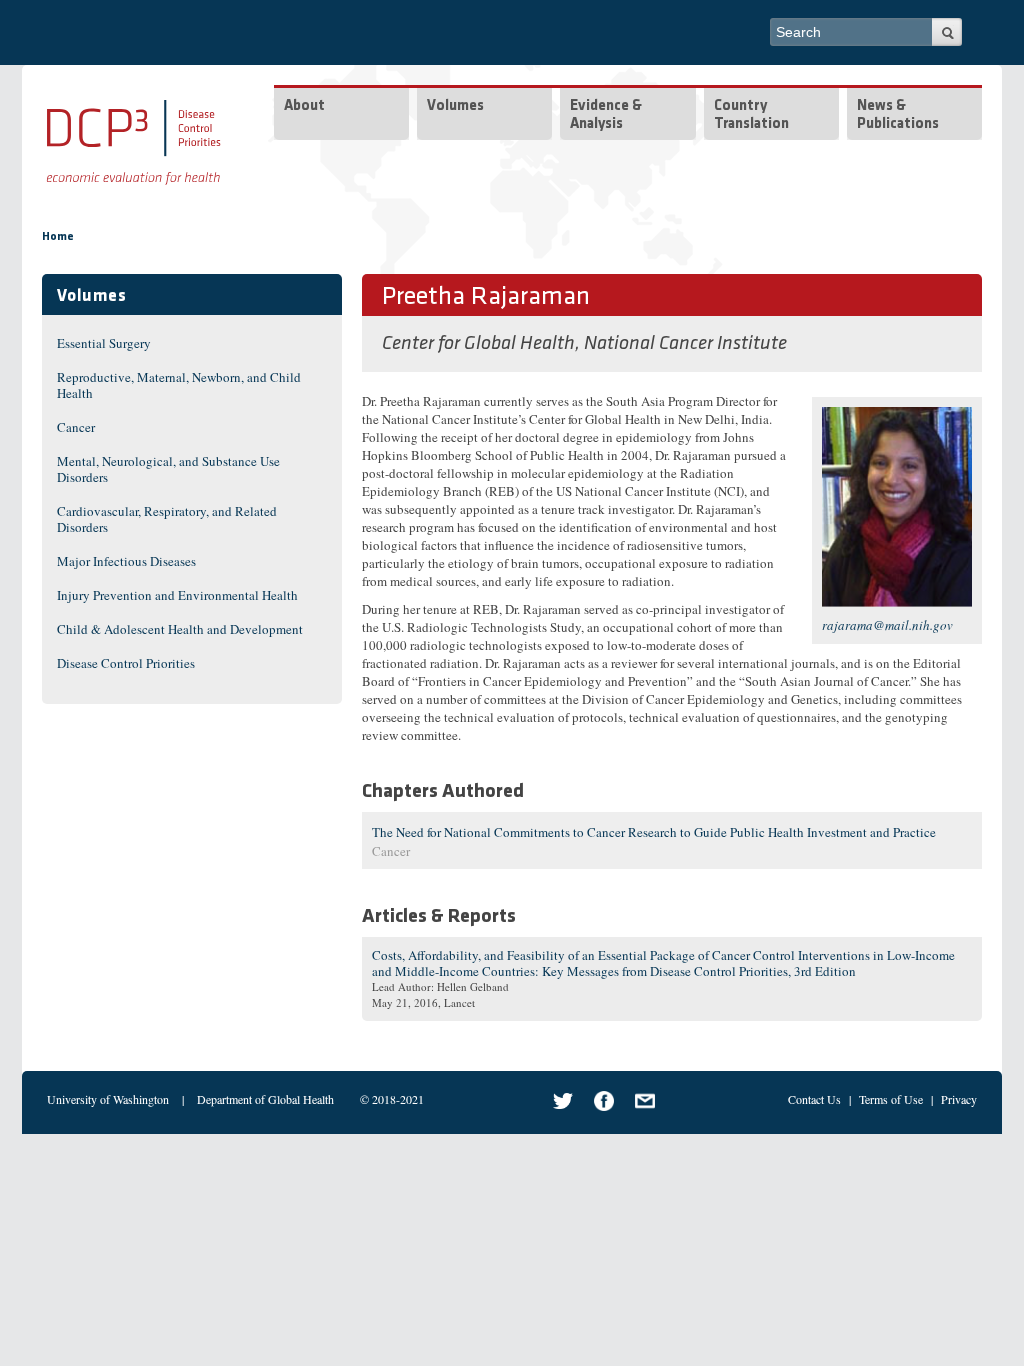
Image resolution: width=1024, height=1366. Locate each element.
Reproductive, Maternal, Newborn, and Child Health (179, 385)
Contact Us (814, 1099)
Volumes (455, 106)
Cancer (76, 427)
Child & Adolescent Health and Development (180, 629)
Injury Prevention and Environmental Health (177, 595)
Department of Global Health (265, 1099)
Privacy (959, 1099)
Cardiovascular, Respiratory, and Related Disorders (167, 519)
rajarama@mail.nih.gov (887, 625)
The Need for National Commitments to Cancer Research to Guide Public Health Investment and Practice (654, 832)
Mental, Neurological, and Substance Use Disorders (168, 469)
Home (58, 237)
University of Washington (108, 1099)
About (304, 106)
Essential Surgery (104, 343)
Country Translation (751, 115)
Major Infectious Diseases (126, 561)
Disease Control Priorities (126, 663)
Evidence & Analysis (606, 115)
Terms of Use (891, 1099)
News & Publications (898, 115)
